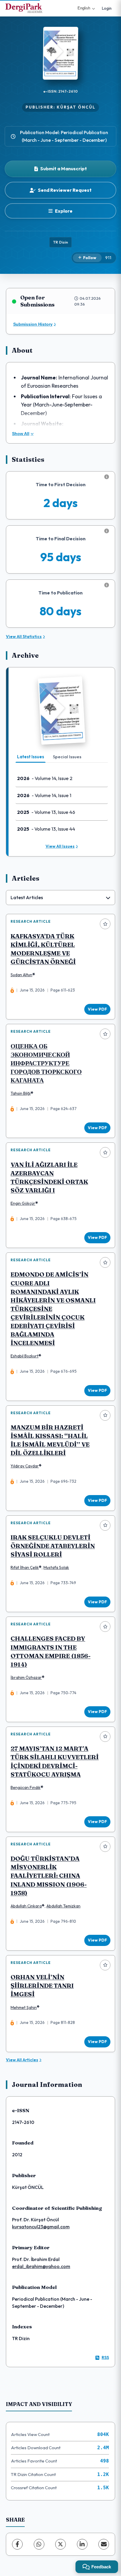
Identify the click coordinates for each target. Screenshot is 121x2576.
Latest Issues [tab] (31, 757)
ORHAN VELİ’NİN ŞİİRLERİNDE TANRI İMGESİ (42, 1986)
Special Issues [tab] (67, 757)
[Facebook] (17, 2544)
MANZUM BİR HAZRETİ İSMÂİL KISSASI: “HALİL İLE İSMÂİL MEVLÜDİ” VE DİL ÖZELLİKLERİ (50, 1440)
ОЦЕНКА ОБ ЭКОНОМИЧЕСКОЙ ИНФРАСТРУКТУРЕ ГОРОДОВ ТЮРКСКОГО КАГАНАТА (46, 1063)
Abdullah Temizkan (63, 1906)
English (84, 8)
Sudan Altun (21, 975)
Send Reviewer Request (65, 190)
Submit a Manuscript (64, 169)
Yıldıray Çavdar (25, 1466)
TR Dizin (60, 242)
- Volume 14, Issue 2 (45, 778)
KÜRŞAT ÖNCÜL (76, 107)
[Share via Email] (104, 2544)
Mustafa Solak (56, 1567)
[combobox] (60, 898)
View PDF (97, 1009)
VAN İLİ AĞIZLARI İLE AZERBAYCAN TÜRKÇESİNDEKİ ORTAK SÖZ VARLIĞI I (49, 1177)
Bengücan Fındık (26, 1787)
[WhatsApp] (39, 2544)
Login (107, 8)
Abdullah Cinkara (26, 1906)
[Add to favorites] (105, 924)
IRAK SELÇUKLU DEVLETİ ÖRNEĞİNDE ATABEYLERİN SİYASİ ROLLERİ (53, 1546)
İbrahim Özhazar (26, 1677)
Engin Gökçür (23, 1203)
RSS (105, 2357)
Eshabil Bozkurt (25, 1356)
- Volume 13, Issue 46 (46, 812)
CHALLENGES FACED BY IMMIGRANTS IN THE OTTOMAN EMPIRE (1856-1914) (51, 1651)
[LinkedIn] (82, 2544)
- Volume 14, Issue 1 (44, 795)
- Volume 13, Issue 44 (46, 829)
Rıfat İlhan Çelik (25, 1567)
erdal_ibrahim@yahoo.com (41, 2266)
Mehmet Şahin (24, 2007)
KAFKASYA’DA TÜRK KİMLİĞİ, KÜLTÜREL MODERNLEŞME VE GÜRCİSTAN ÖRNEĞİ (43, 949)
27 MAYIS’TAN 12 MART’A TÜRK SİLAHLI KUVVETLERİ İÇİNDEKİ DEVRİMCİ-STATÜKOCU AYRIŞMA (55, 1761)
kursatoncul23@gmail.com (41, 2227)
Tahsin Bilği (21, 1093)
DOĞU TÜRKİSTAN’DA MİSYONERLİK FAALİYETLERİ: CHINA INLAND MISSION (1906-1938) (49, 1876)
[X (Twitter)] (60, 2544)
